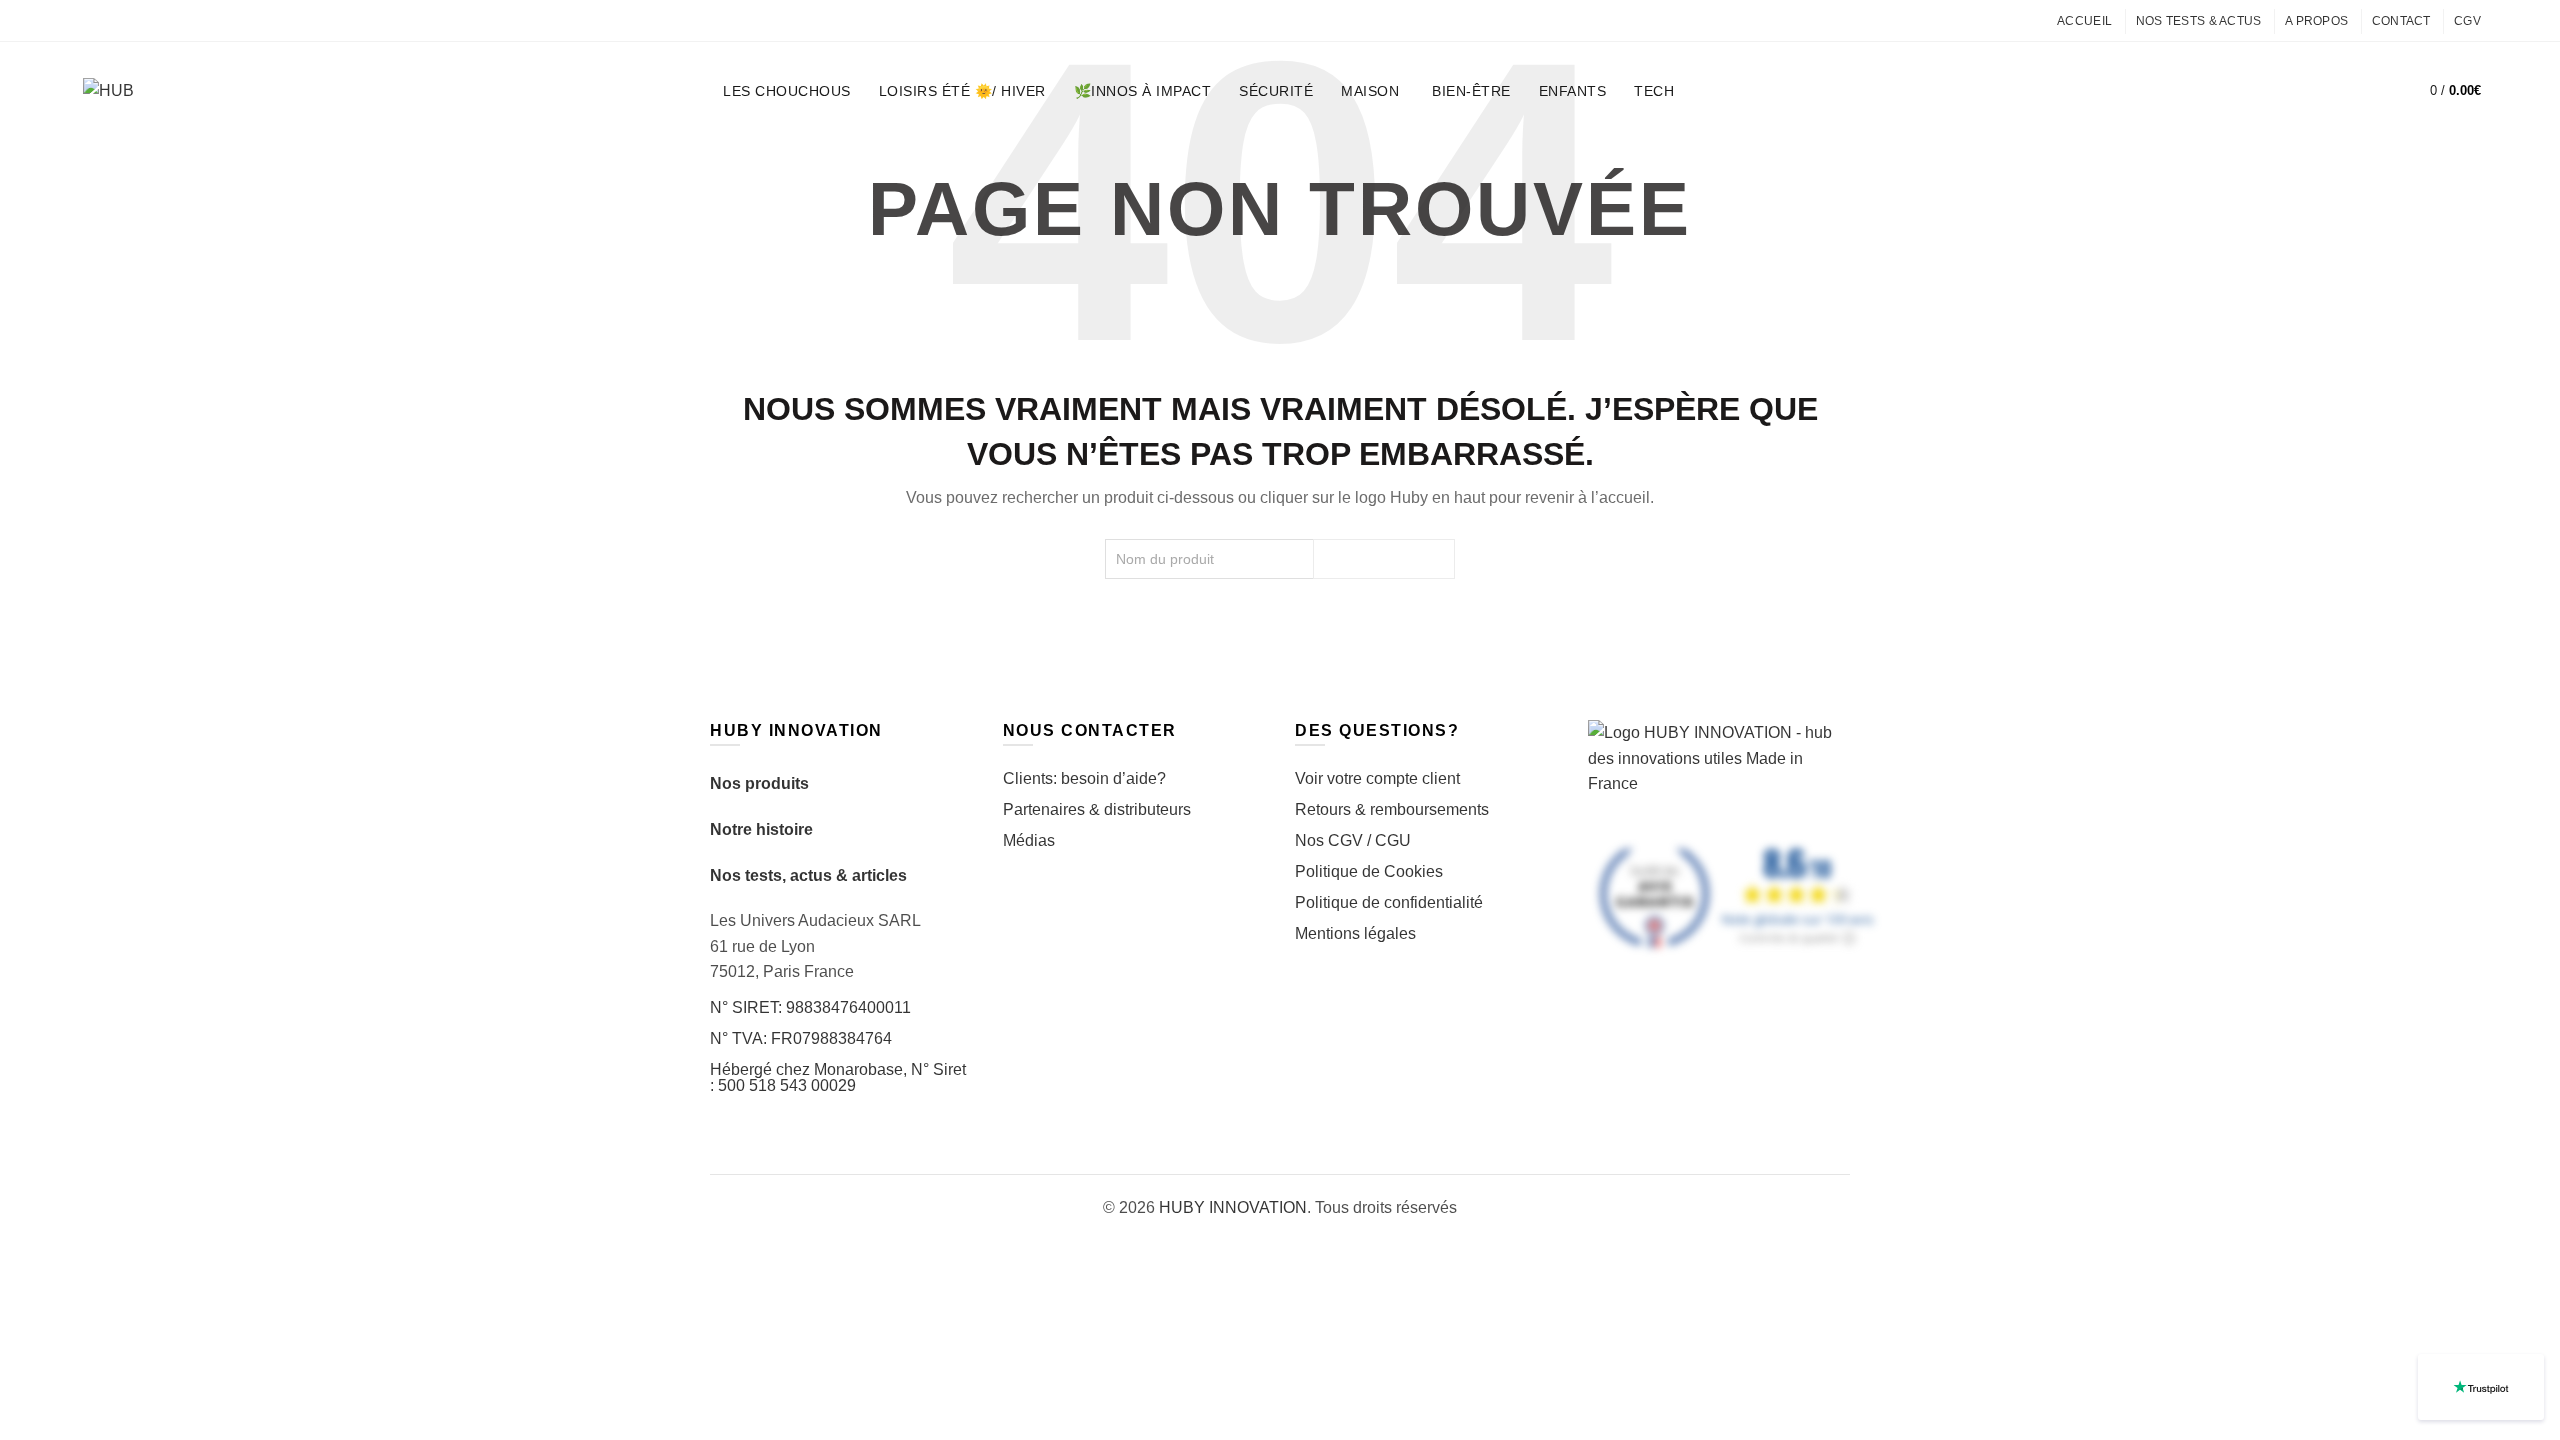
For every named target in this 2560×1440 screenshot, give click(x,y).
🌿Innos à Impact (1143, 91)
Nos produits (759, 783)
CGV (2467, 21)
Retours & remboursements (1392, 809)
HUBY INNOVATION (1233, 1207)
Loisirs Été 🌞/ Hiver (962, 91)
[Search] (2366, 91)
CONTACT (2401, 21)
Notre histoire (761, 829)
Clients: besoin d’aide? (1084, 778)
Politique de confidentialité (1389, 902)
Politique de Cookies (1369, 871)
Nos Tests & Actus (2199, 21)
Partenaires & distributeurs (1097, 809)
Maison (1370, 91)
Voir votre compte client (1377, 778)
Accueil (2084, 21)
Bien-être (1471, 91)
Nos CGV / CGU (1353, 840)
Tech (1654, 91)
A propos (2316, 21)
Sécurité (1276, 91)
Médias (1029, 840)
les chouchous (787, 91)
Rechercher (1384, 559)
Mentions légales (1355, 933)
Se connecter (2318, 91)
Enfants (1573, 91)
